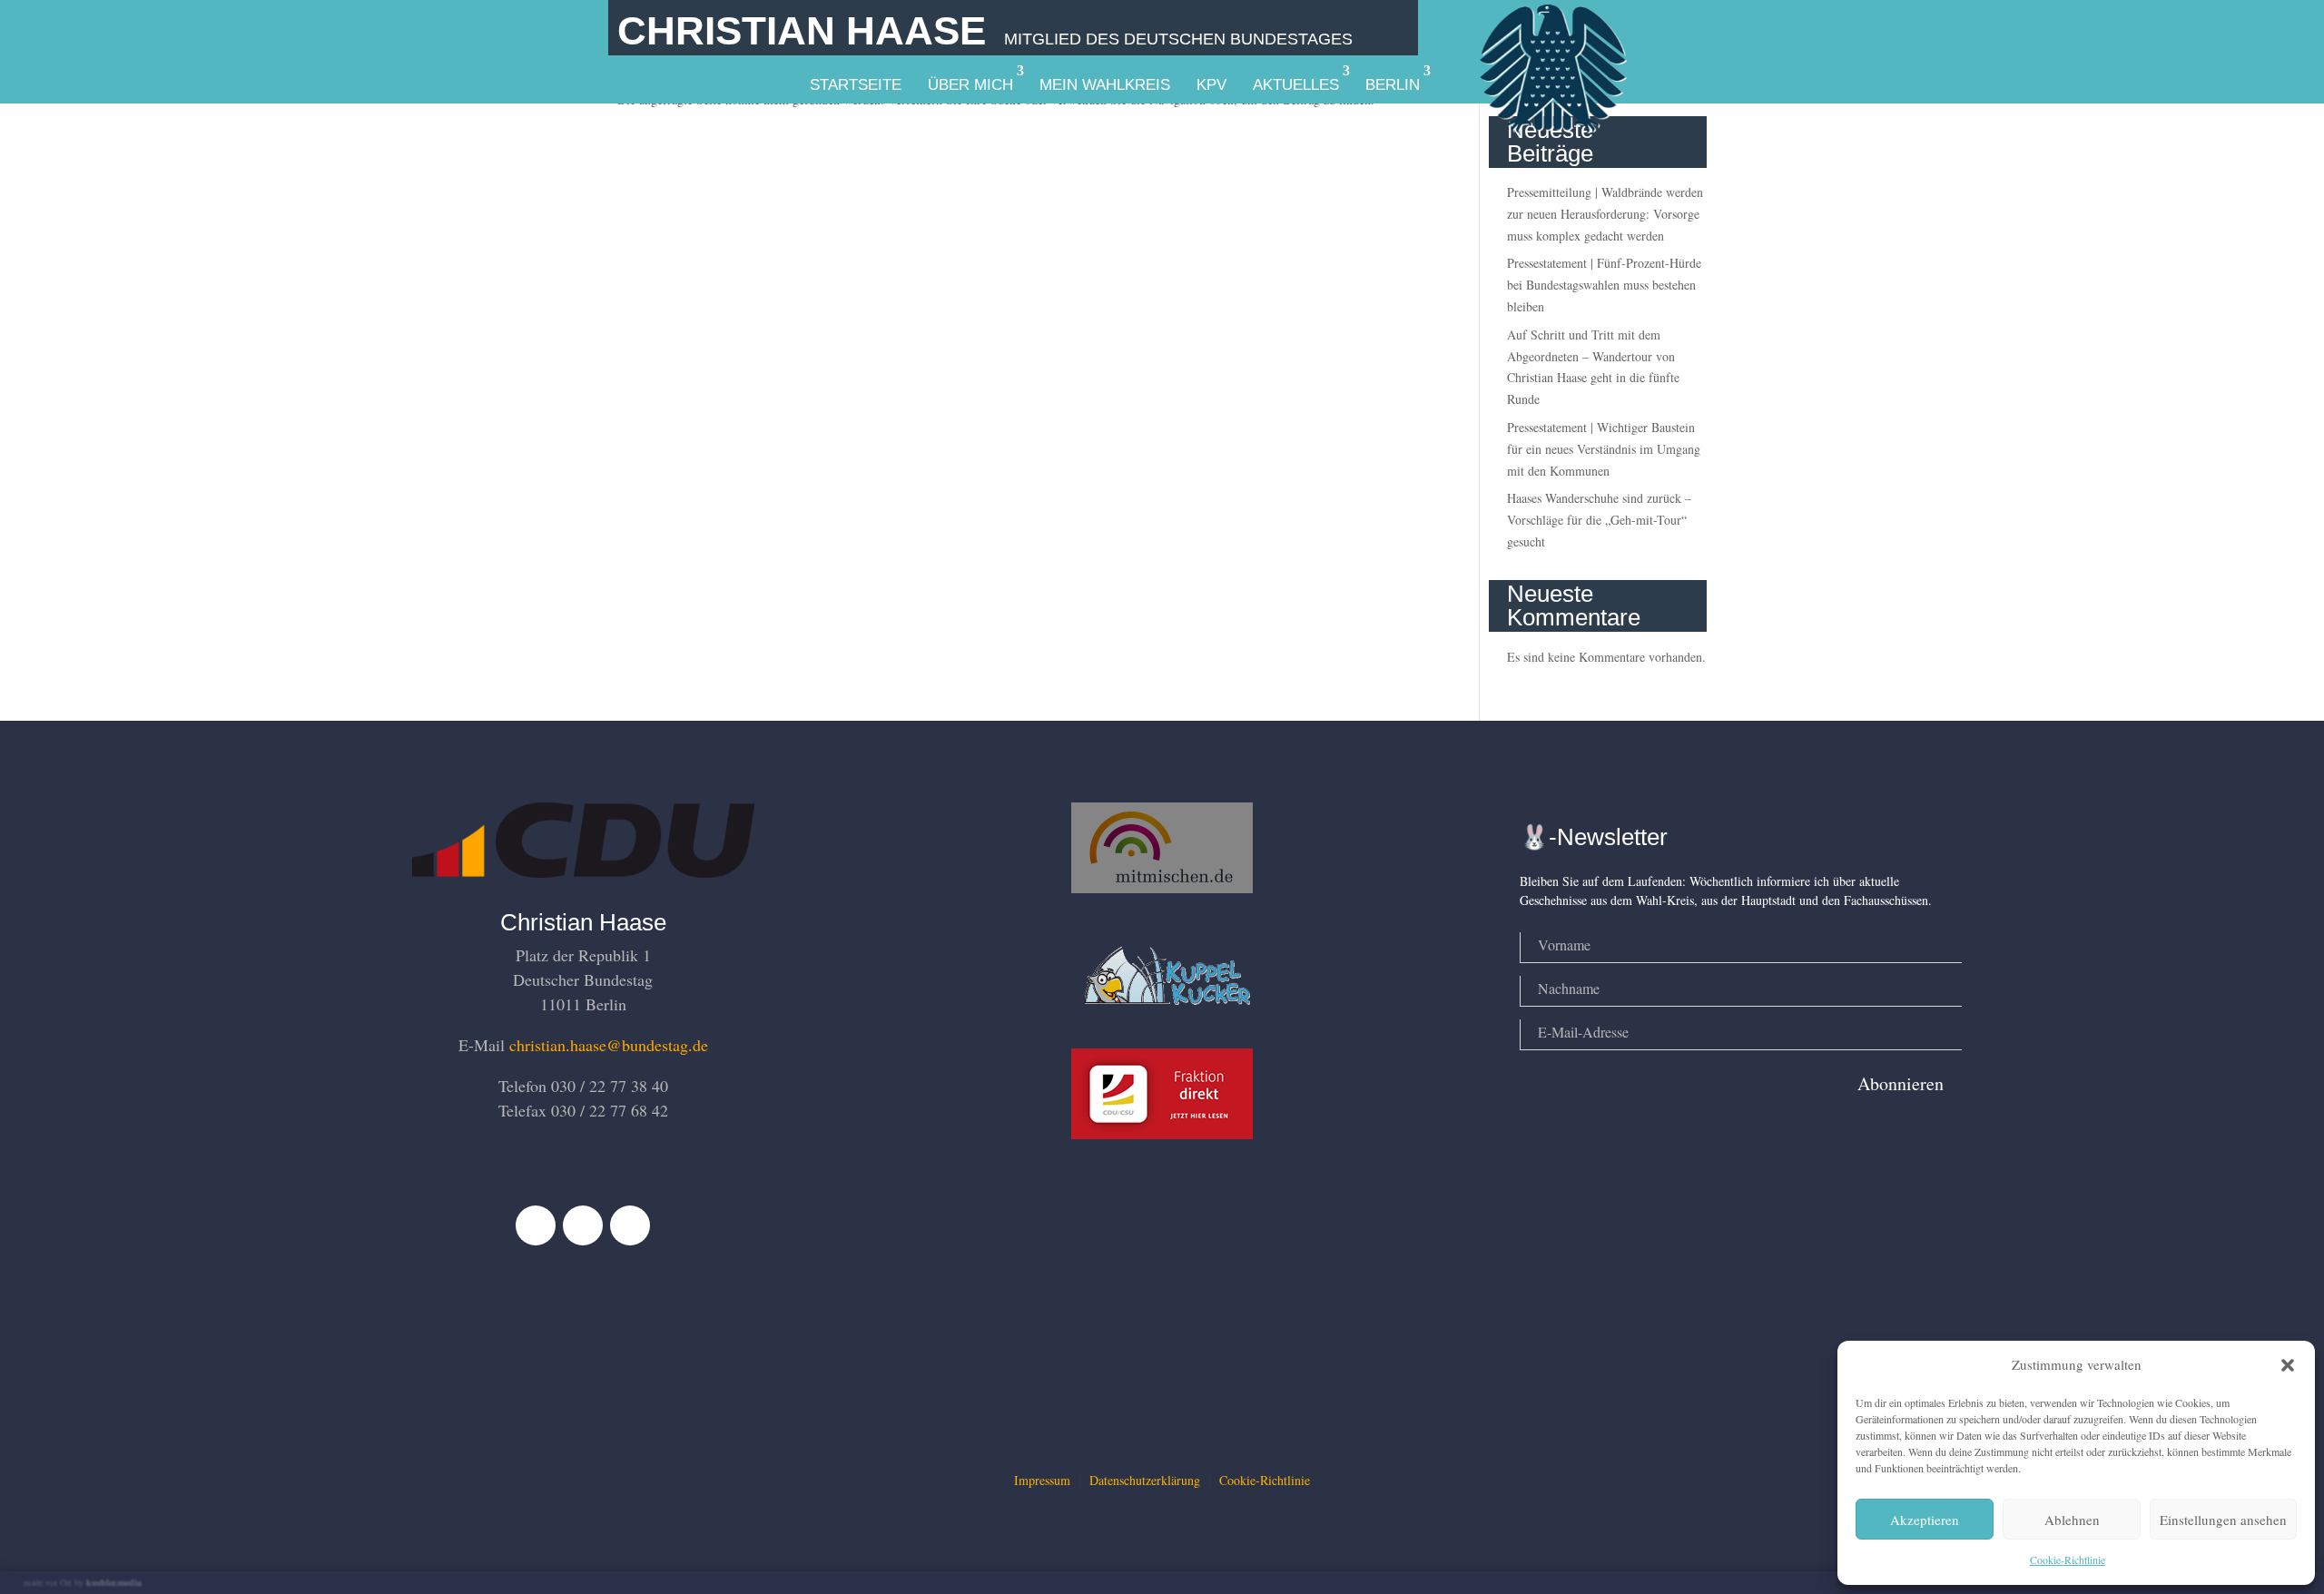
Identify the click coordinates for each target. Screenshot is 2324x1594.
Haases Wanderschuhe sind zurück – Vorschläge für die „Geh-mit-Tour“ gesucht (1599, 520)
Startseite (856, 85)
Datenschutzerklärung (1145, 1480)
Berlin (1393, 85)
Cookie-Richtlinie (2068, 1560)
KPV (1211, 85)
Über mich (970, 85)
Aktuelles (1296, 85)
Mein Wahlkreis (1105, 85)
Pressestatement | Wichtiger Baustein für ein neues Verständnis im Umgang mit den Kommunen (1604, 449)
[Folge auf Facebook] (536, 1225)
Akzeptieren (1925, 1520)
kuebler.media (114, 1582)
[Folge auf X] (583, 1225)
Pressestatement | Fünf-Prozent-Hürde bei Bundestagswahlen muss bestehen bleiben (1604, 285)
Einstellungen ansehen (2223, 1520)
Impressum (1042, 1480)
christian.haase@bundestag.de (609, 1045)
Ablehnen (2072, 1520)
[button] (2288, 1365)
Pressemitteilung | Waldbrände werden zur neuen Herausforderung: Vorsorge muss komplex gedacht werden (1605, 214)
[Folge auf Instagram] (630, 1225)
